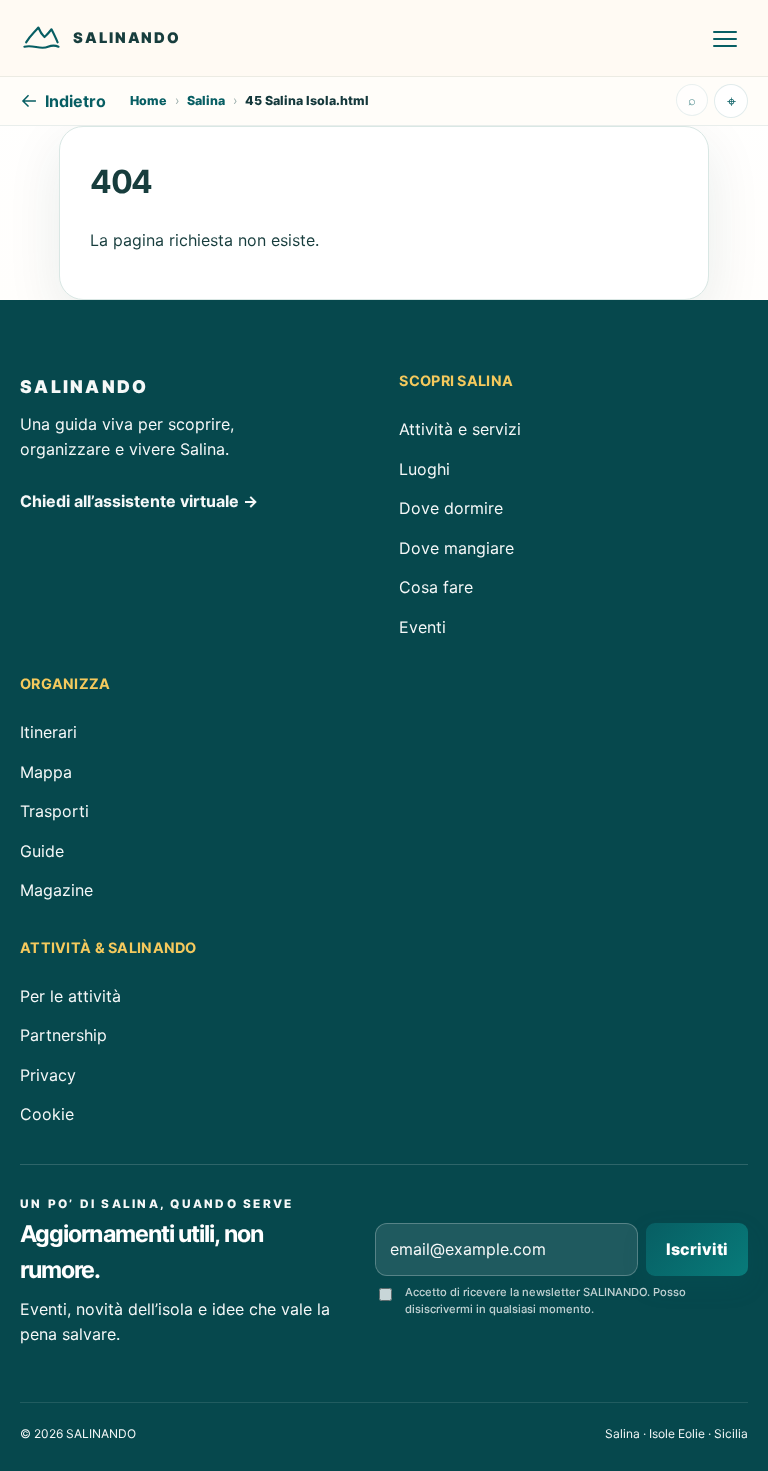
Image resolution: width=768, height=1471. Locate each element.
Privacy (48, 1075)
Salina (206, 100)
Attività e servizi (460, 429)
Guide (42, 851)
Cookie (47, 1114)
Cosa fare (436, 587)
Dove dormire (451, 508)
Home (148, 100)
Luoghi (424, 468)
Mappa (46, 772)
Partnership (63, 1035)
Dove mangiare (456, 547)
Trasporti (54, 811)
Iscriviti (697, 1249)
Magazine (56, 890)
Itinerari (48, 732)
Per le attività (70, 996)
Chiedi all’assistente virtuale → (139, 501)
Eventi (422, 627)
